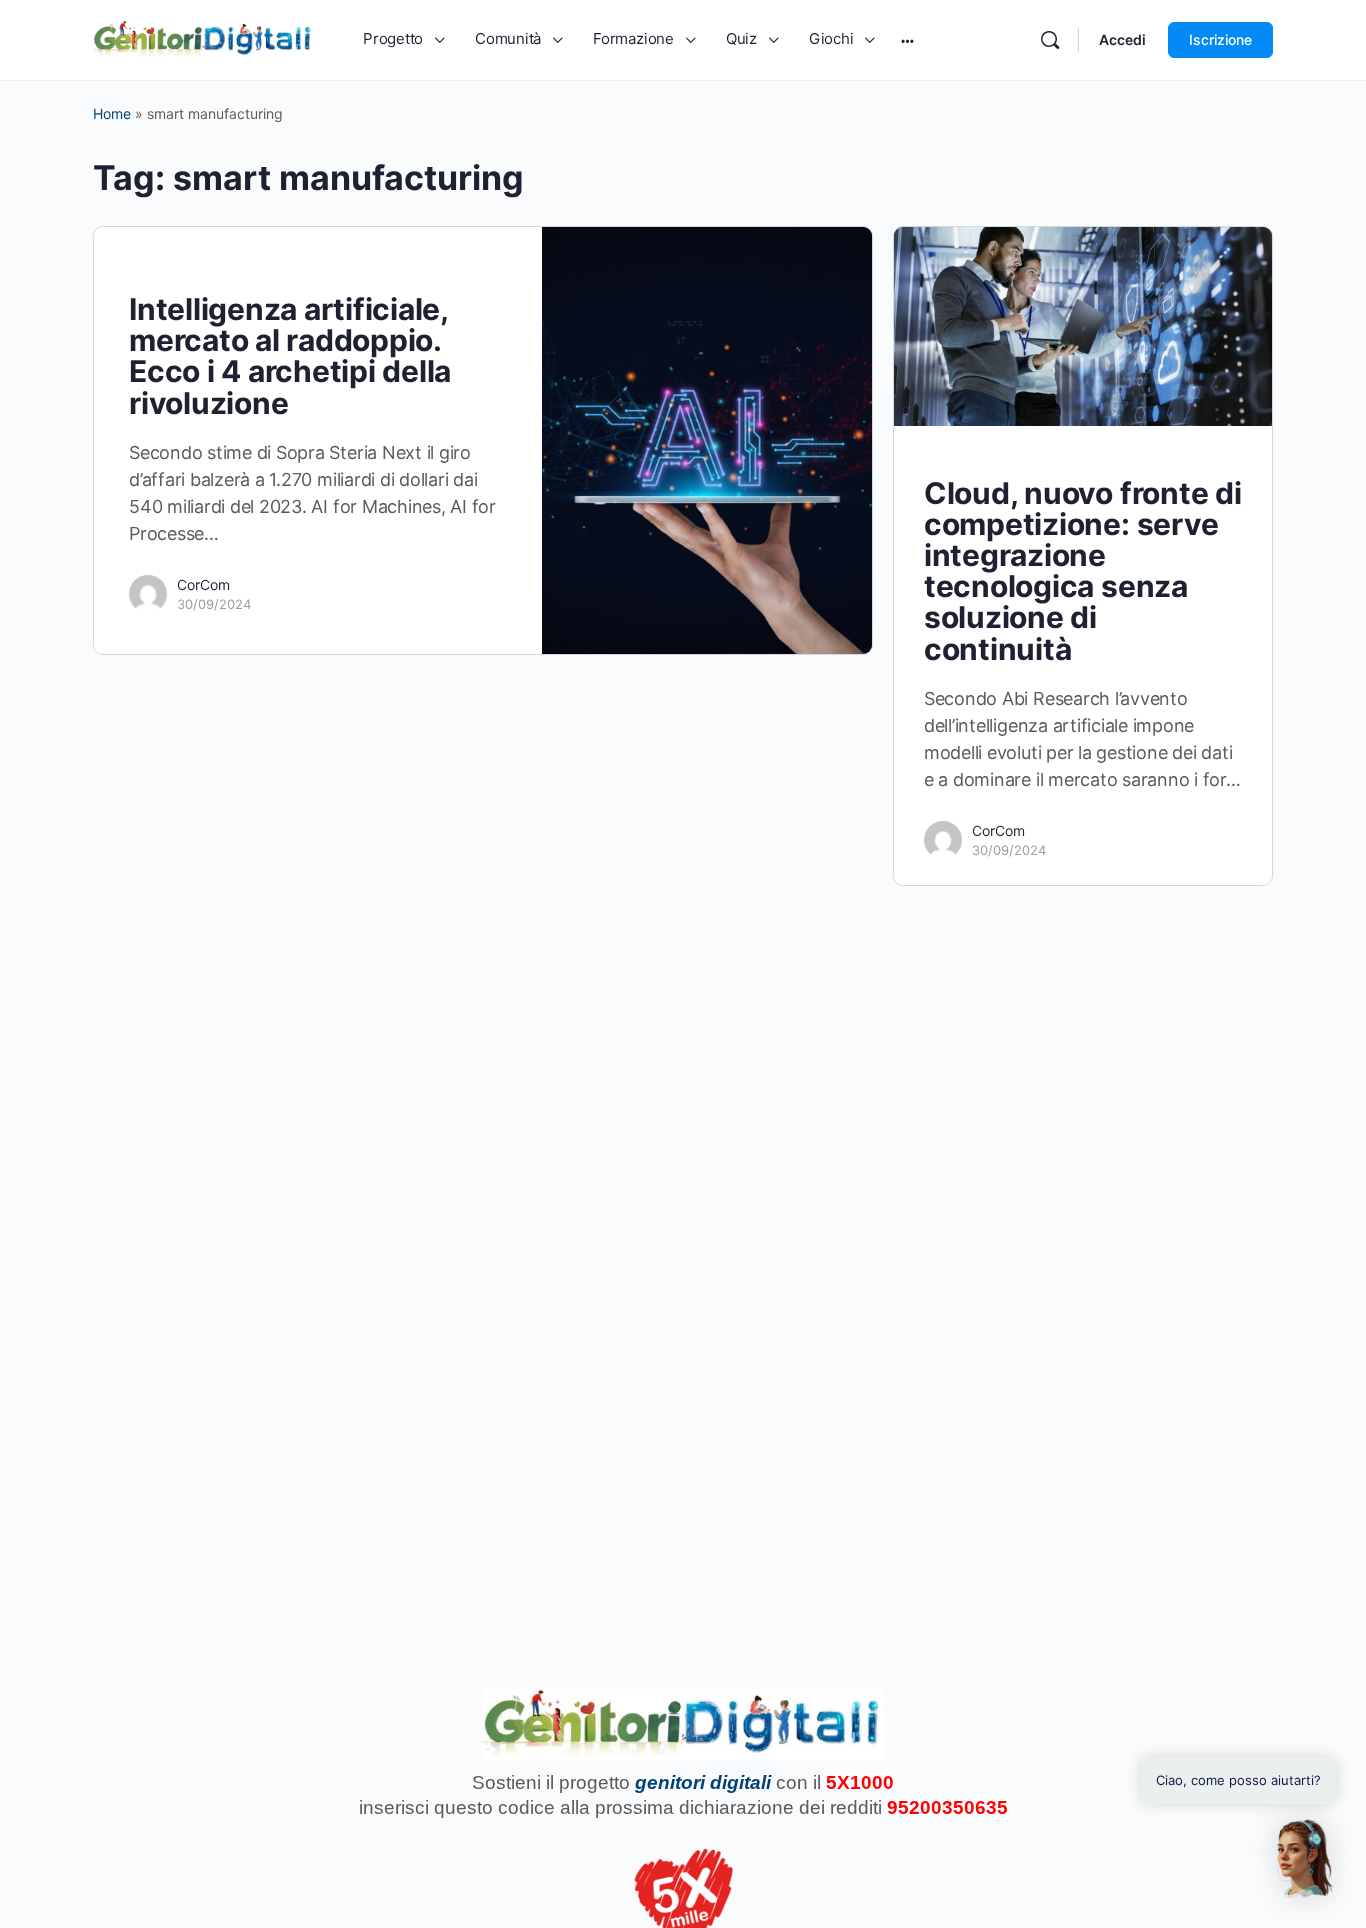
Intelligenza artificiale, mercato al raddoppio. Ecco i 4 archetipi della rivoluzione (290, 356)
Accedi (1122, 39)
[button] (1304, 1858)
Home (112, 113)
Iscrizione (1220, 39)
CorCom (203, 584)
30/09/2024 (214, 604)
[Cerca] (1050, 40)
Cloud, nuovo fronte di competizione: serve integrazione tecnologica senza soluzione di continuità (1083, 571)
